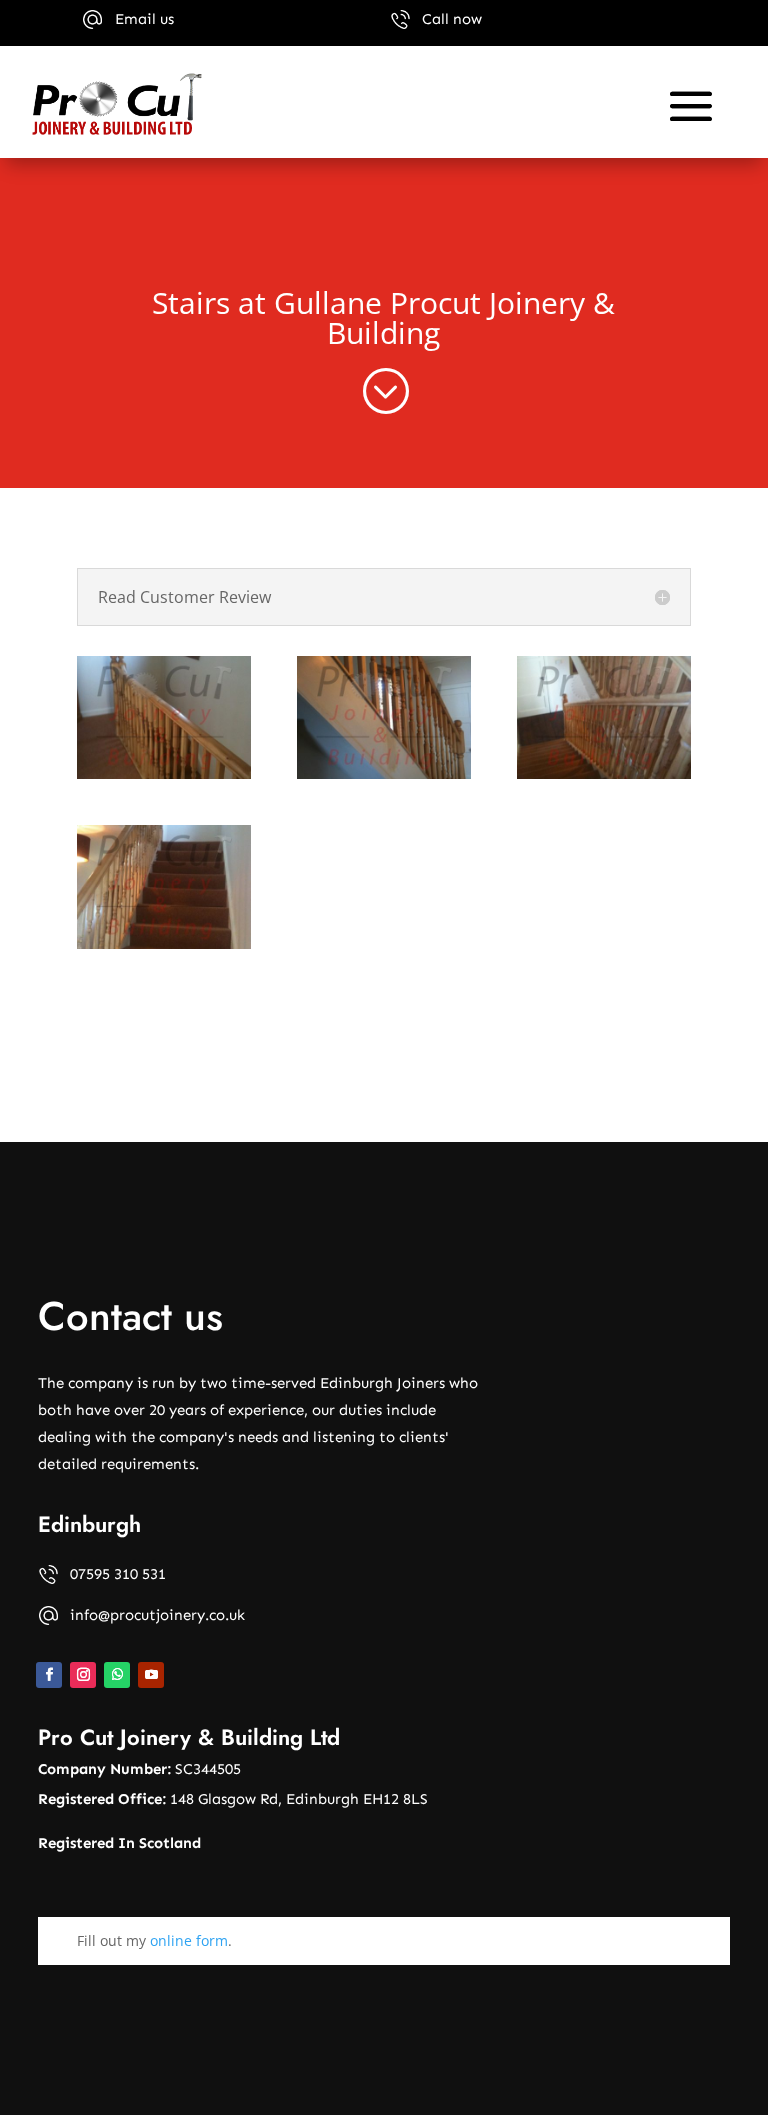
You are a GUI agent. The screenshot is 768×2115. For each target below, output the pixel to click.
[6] (604, 718)
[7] (164, 887)
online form (189, 1940)
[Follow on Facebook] (49, 1675)
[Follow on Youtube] (151, 1675)
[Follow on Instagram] (83, 1675)
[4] (164, 718)
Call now (452, 19)
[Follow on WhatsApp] (117, 1675)
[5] (384, 718)
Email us (144, 19)
